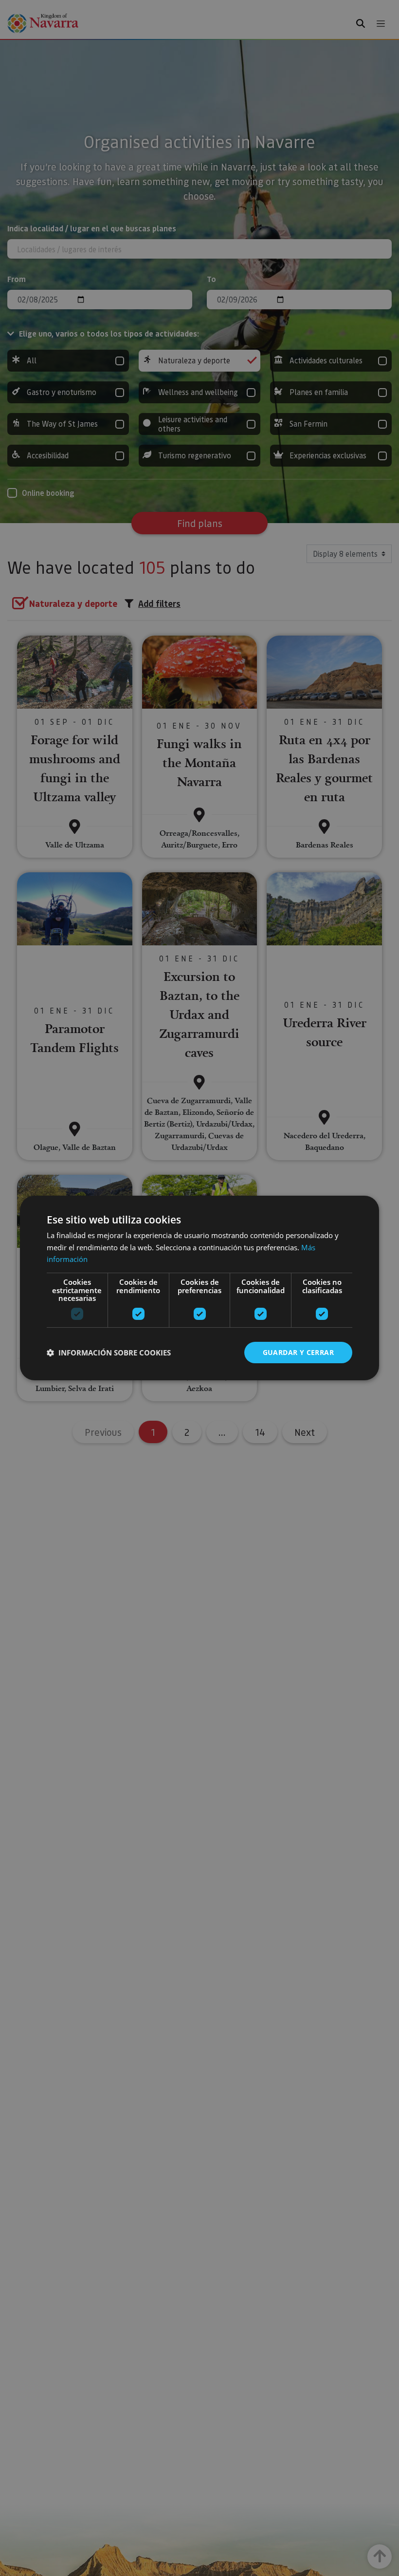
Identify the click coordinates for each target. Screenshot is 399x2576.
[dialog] (199, 1288)
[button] (109, 1353)
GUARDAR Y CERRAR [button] (298, 1352)
